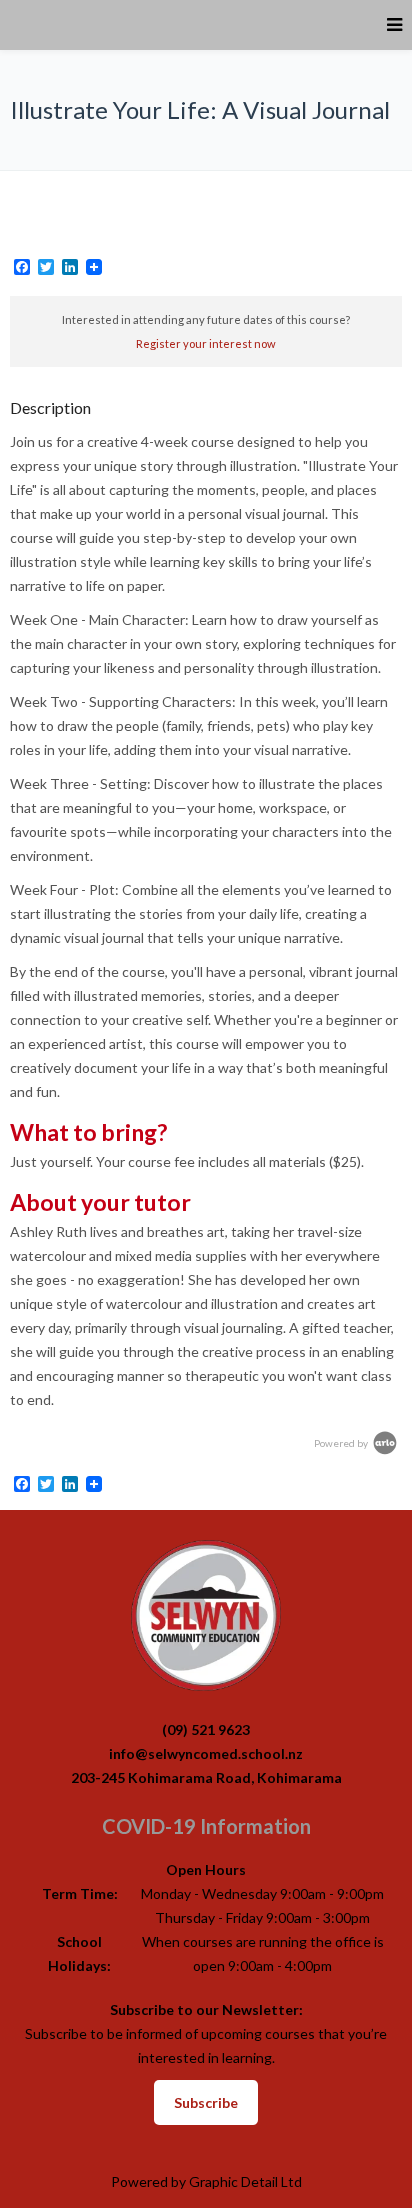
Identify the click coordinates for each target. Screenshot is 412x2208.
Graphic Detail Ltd (245, 2181)
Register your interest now (206, 343)
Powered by (342, 1443)
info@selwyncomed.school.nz (206, 1753)
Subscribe (206, 2102)
